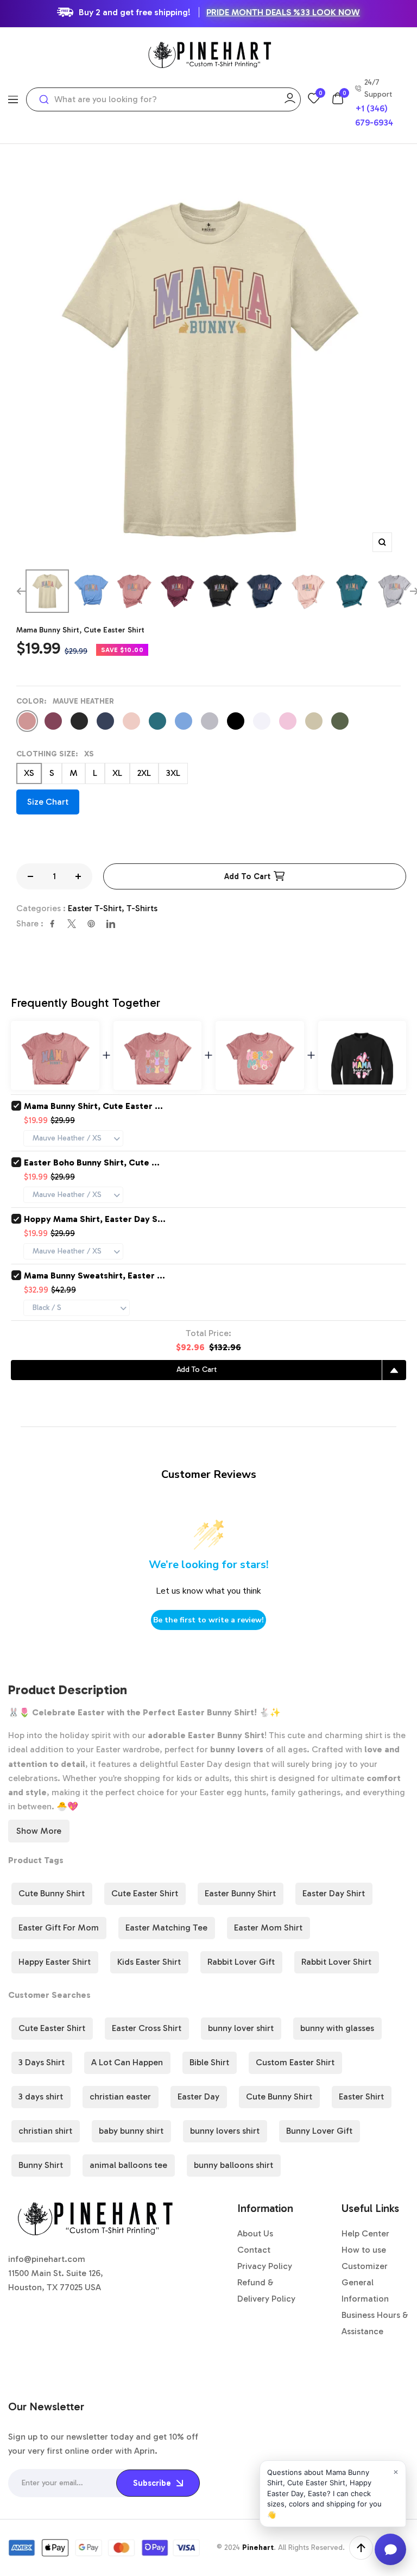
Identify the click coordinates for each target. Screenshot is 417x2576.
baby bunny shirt (131, 2131)
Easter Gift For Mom (59, 1928)
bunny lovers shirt (225, 2131)
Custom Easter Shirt (295, 2062)
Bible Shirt (209, 2062)
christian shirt (45, 2131)
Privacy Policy (265, 2266)
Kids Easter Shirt (149, 1962)
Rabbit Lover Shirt (336, 1962)
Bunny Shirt (41, 2165)
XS (29, 773)
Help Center (365, 2233)
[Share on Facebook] (52, 924)
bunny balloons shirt (233, 2165)
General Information (365, 2290)
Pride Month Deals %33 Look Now (283, 12)
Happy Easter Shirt (55, 1962)
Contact (254, 2250)
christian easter (120, 2096)
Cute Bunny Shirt (52, 1893)
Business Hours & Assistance (375, 2323)
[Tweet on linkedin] (111, 924)
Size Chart (48, 802)
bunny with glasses (337, 2028)
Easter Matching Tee (166, 1928)
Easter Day (198, 2096)
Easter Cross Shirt (147, 2028)
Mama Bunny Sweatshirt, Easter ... (94, 1276)
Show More (39, 1831)
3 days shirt (41, 2096)
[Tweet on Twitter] (72, 924)
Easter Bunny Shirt (240, 1893)
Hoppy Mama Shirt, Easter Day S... (95, 1219)
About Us (255, 2233)
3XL (173, 773)
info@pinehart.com (47, 2259)
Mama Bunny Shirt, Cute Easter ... (93, 1106)
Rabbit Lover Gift (241, 1962)
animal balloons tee (128, 2165)
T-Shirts (142, 908)
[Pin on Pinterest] (91, 924)
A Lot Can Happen (127, 2062)
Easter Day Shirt (334, 1893)
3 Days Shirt (42, 2062)
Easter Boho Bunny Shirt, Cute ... (92, 1162)
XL (117, 773)
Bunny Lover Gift (319, 2131)
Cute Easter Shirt (145, 1893)
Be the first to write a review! (208, 1620)
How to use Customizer (365, 2258)
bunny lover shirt (241, 2028)
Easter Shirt (361, 2096)
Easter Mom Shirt (268, 1928)
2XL (144, 773)
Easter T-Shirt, (97, 908)
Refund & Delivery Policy (266, 2290)
